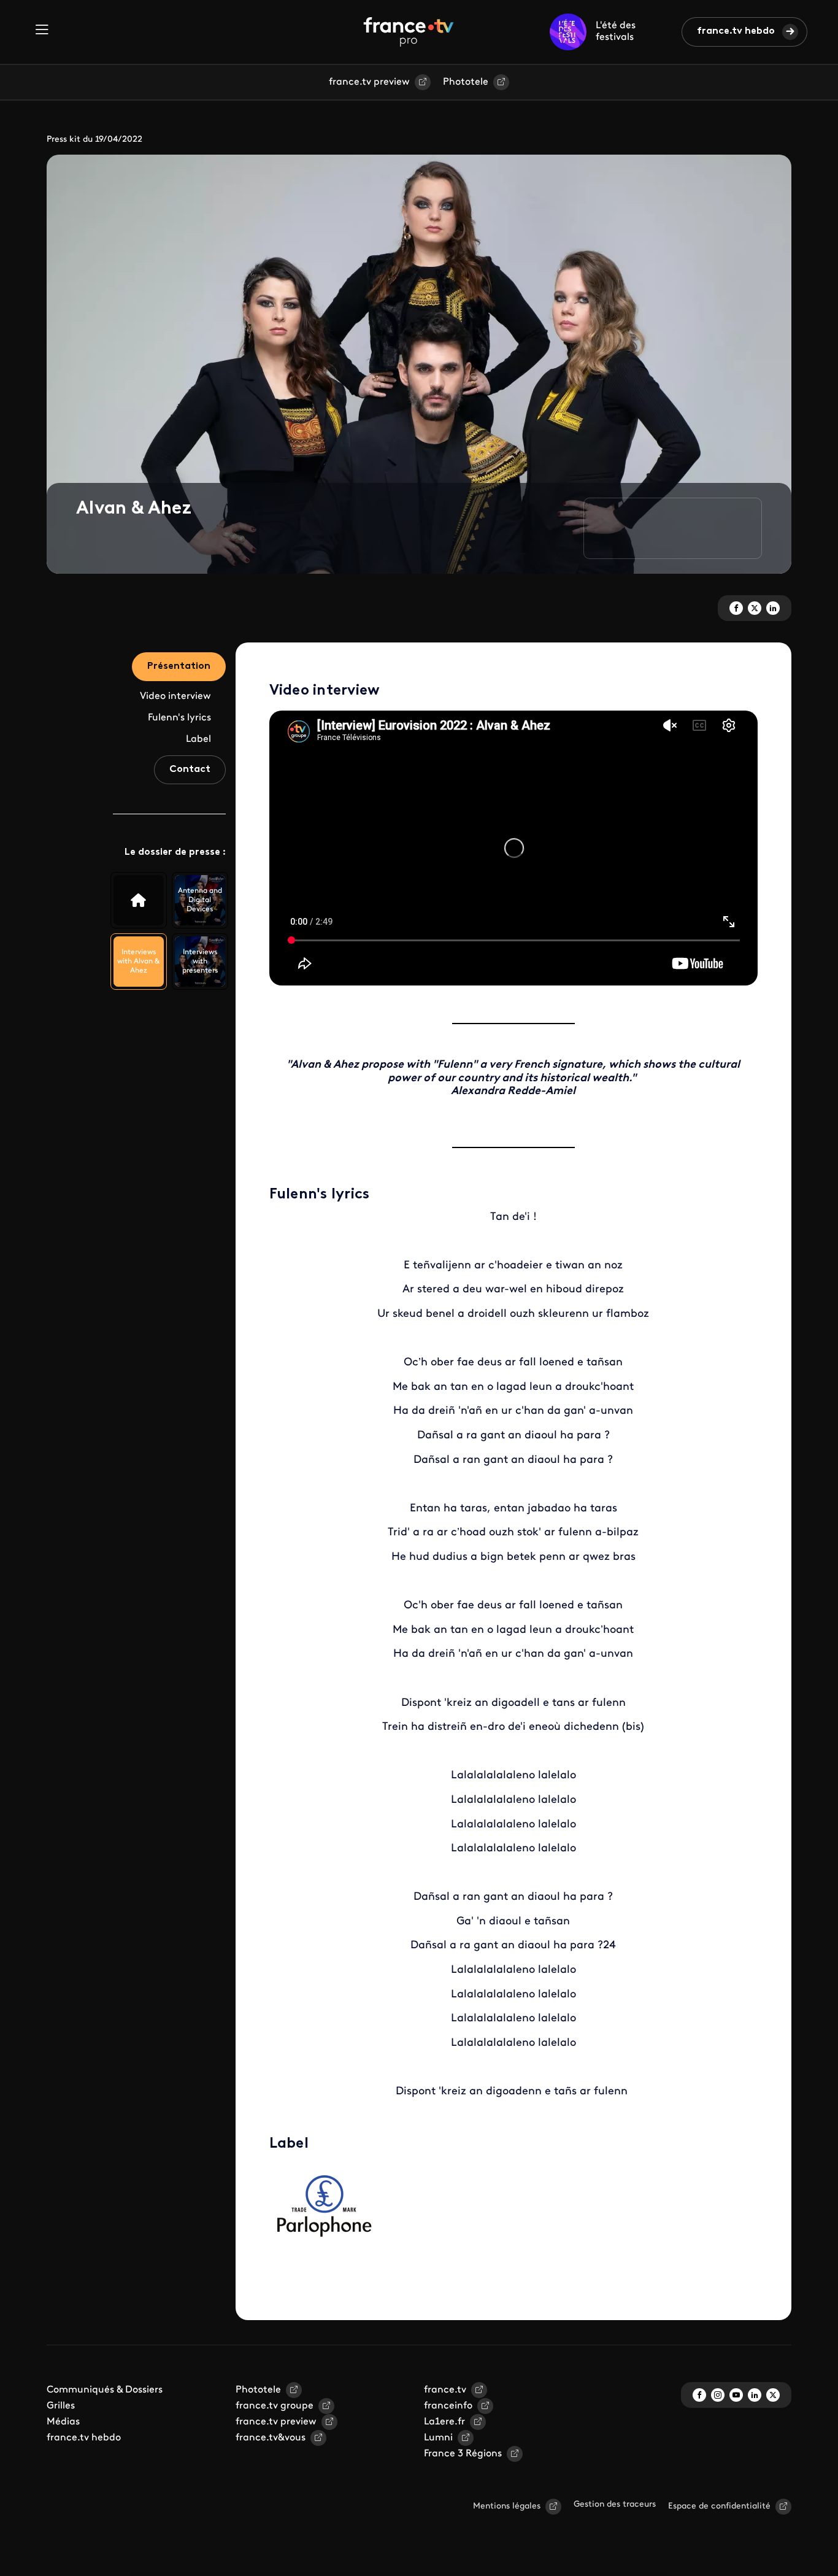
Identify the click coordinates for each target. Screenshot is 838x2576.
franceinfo (448, 2406)
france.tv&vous (271, 2438)
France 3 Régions (463, 2454)
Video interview (175, 696)
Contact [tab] (190, 769)
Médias (63, 2422)
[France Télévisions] (409, 32)
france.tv (445, 2390)
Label (198, 739)
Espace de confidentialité (719, 2506)
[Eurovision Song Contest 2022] (139, 900)
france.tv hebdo (736, 31)
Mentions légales (507, 2506)
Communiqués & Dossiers (105, 2390)
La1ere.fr (444, 2422)
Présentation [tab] (179, 666)
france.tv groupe (275, 2406)
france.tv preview (369, 82)
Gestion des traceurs (615, 2505)
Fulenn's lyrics (179, 718)
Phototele (466, 82)
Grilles (61, 2406)
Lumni (438, 2438)
